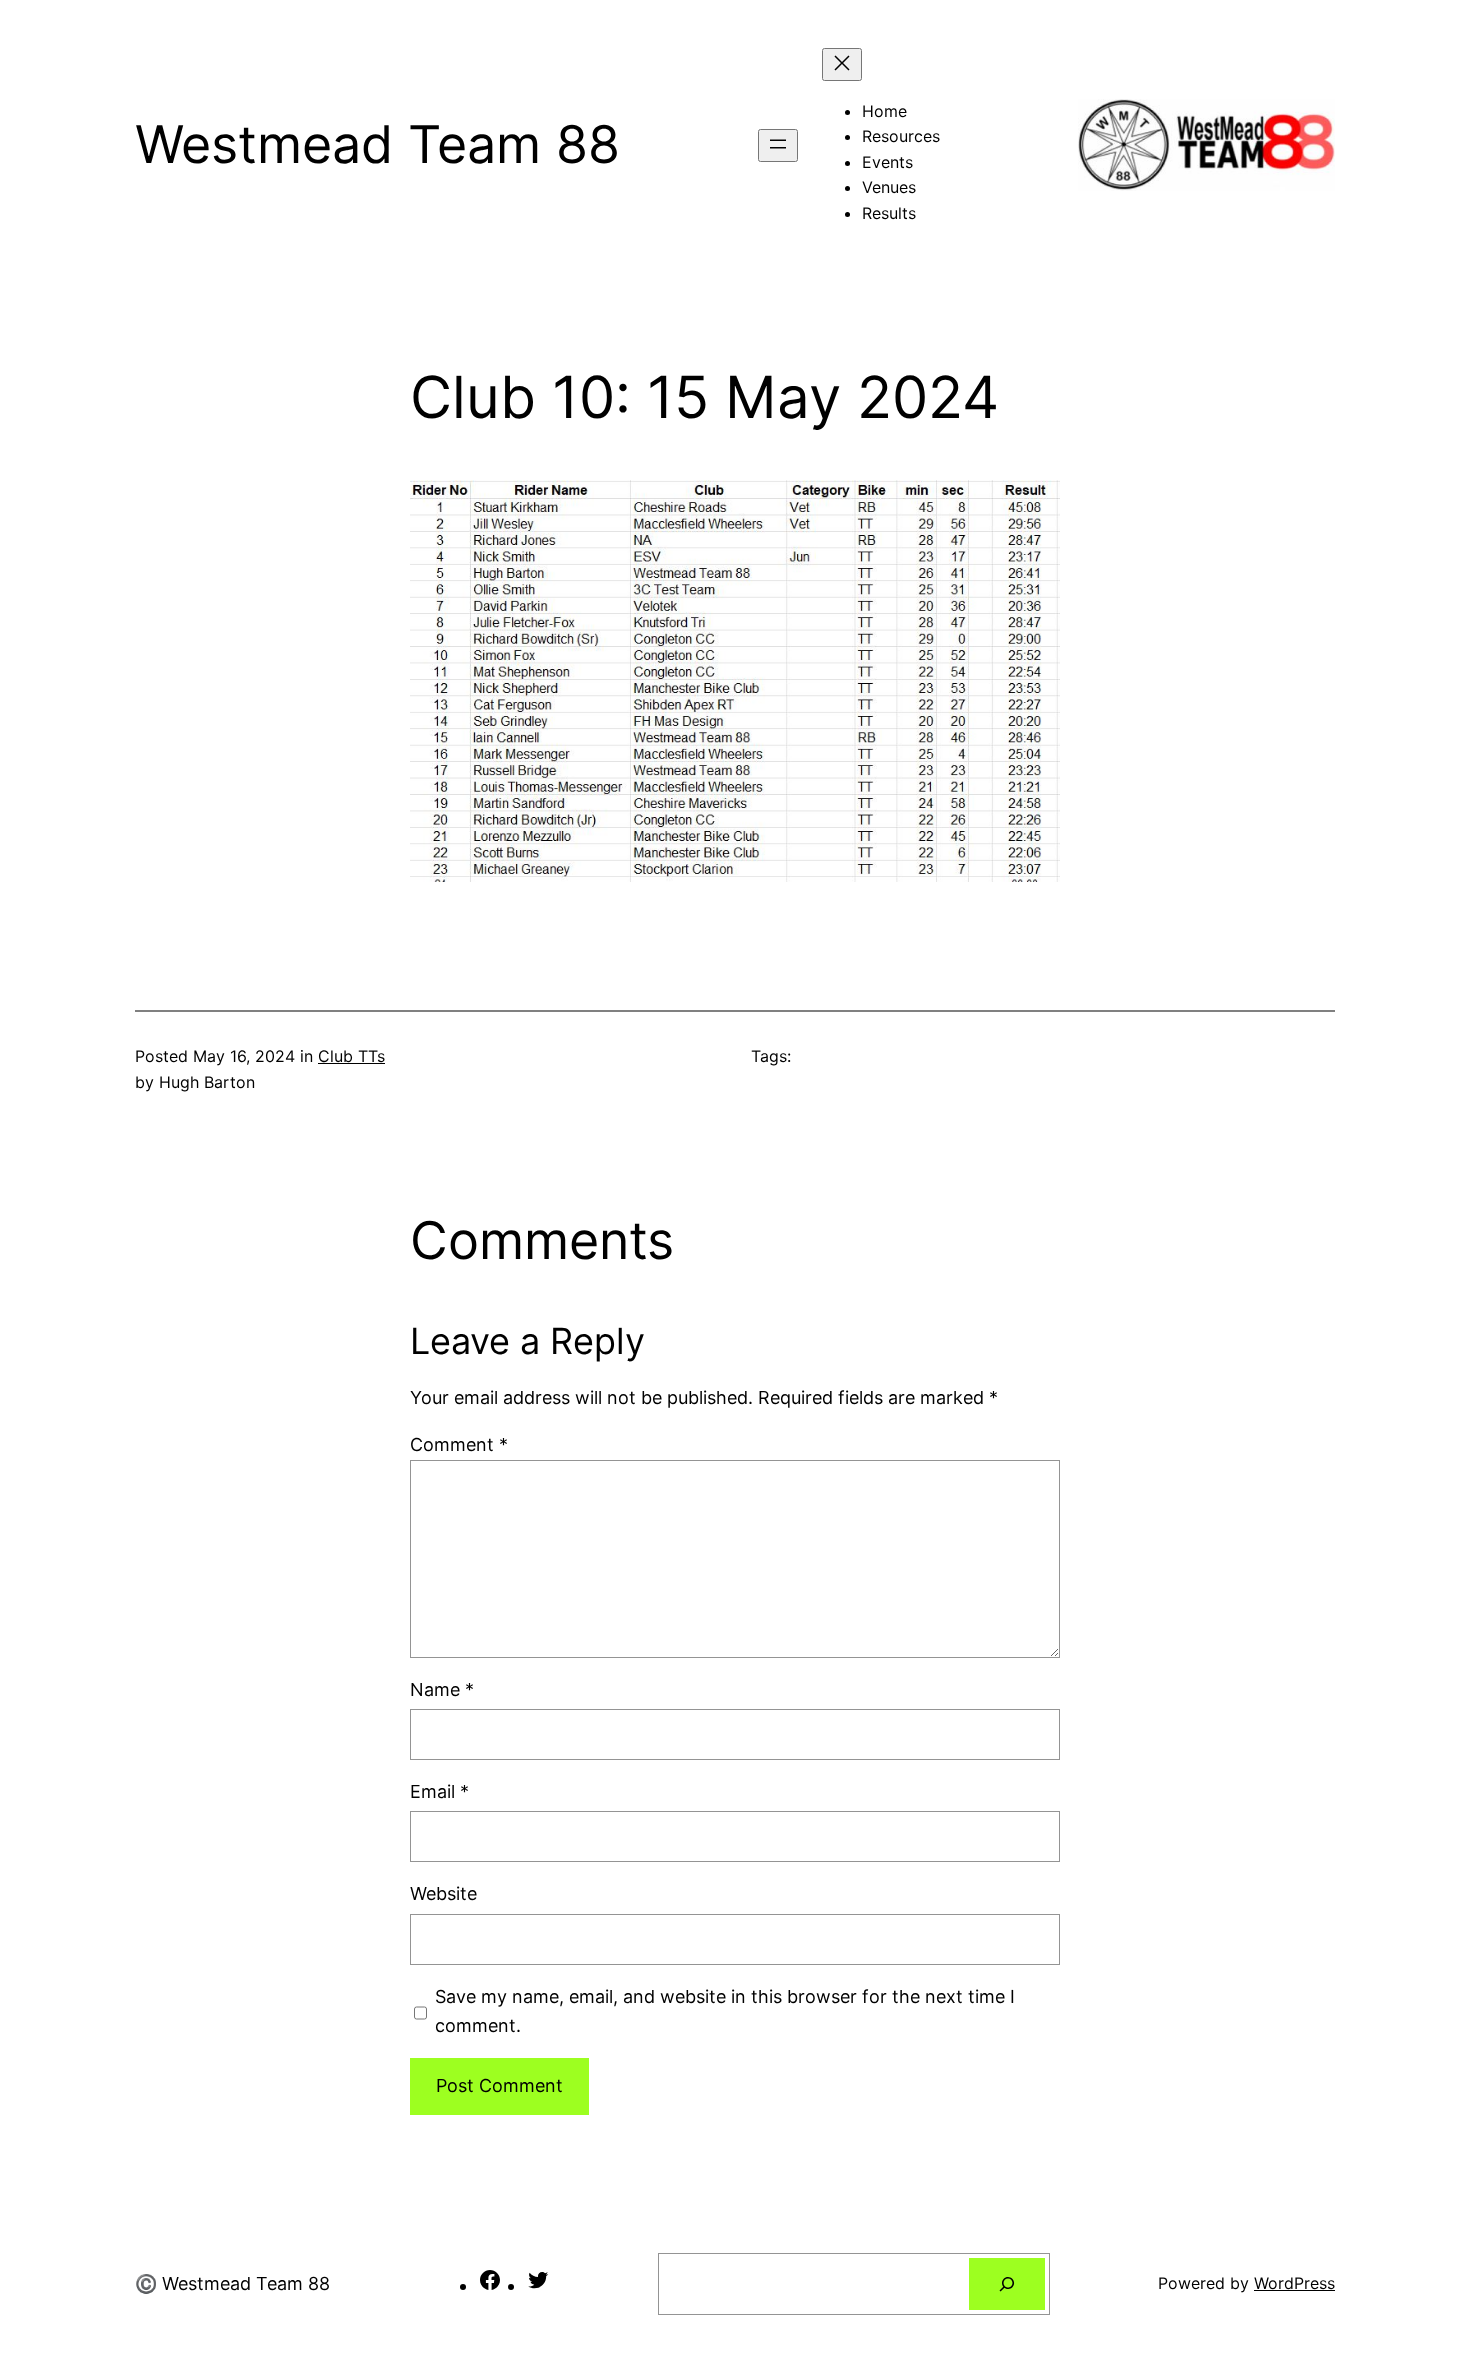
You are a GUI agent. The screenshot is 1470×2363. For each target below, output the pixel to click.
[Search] (1007, 2284)
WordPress (1294, 2283)
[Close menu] (842, 64)
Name (442, 1689)
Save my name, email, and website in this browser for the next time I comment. (725, 2011)
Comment (459, 1444)
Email (439, 1791)
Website (443, 1893)
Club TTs (351, 1056)
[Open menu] (778, 145)
